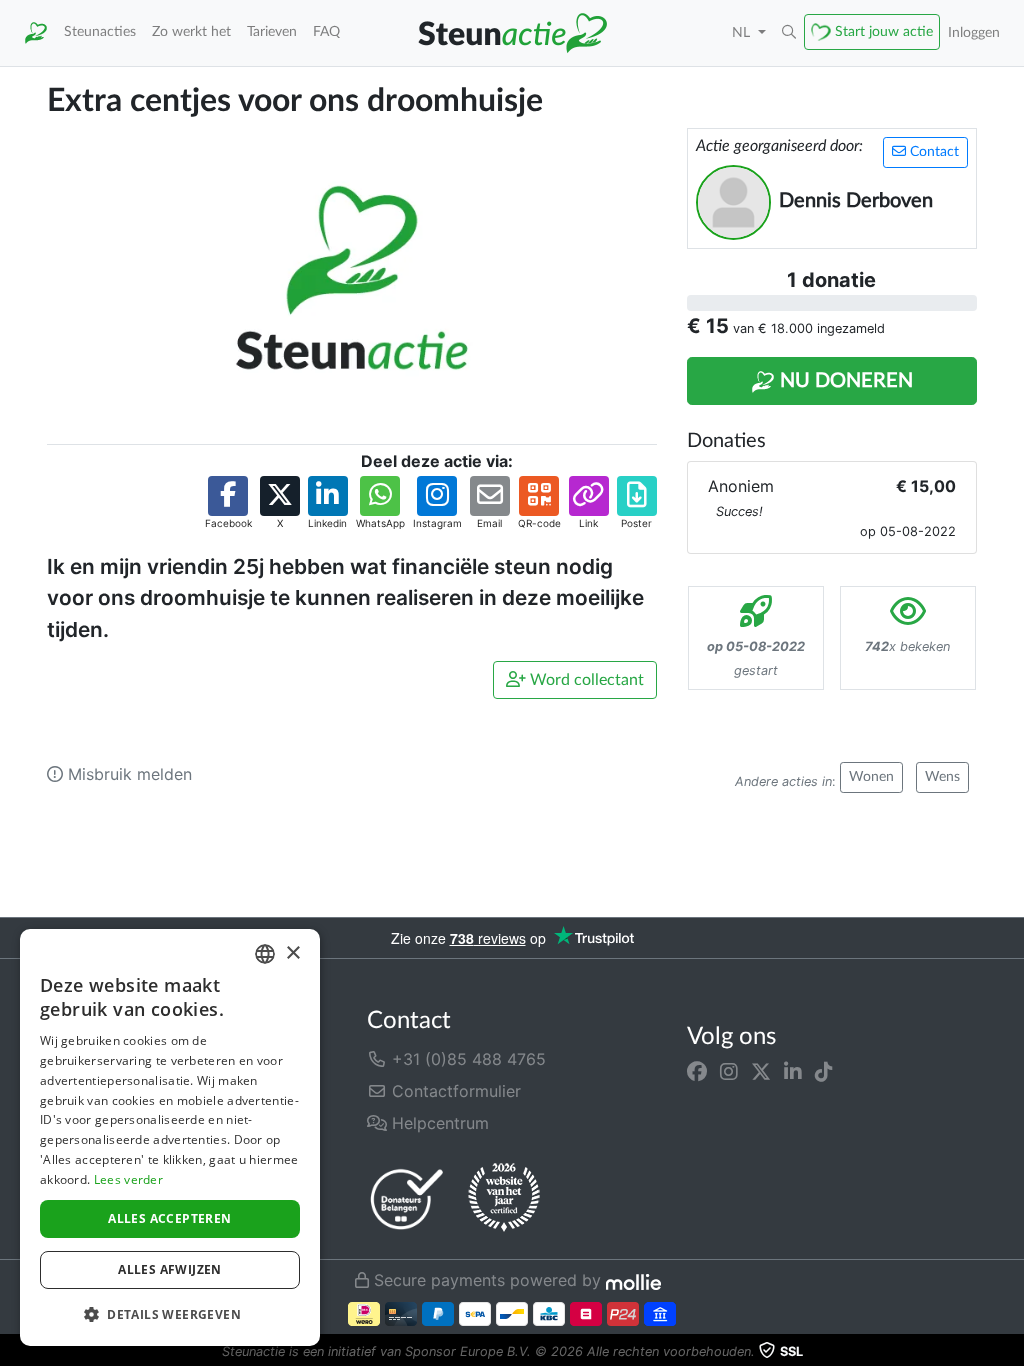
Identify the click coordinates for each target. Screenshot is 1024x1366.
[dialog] (170, 1137)
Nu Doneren (844, 381)
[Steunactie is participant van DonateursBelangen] (407, 1198)
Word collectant (585, 680)
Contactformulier (454, 1091)
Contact (932, 152)
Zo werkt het (191, 31)
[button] (789, 33)
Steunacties (100, 31)
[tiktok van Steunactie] (824, 1071)
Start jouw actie (884, 31)
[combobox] (265, 954)
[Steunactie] (36, 33)
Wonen (871, 777)
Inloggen (974, 32)
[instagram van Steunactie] (729, 1071)
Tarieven (272, 31)
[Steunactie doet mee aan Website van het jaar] (504, 1198)
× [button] (292, 953)
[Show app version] (1010, 1352)
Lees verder (128, 1179)
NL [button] (743, 32)
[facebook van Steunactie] (697, 1071)
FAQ (326, 31)
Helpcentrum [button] (438, 1123)
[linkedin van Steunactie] (793, 1071)
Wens (942, 777)
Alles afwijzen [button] (170, 1269)
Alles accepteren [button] (169, 1218)
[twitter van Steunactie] (761, 1071)
